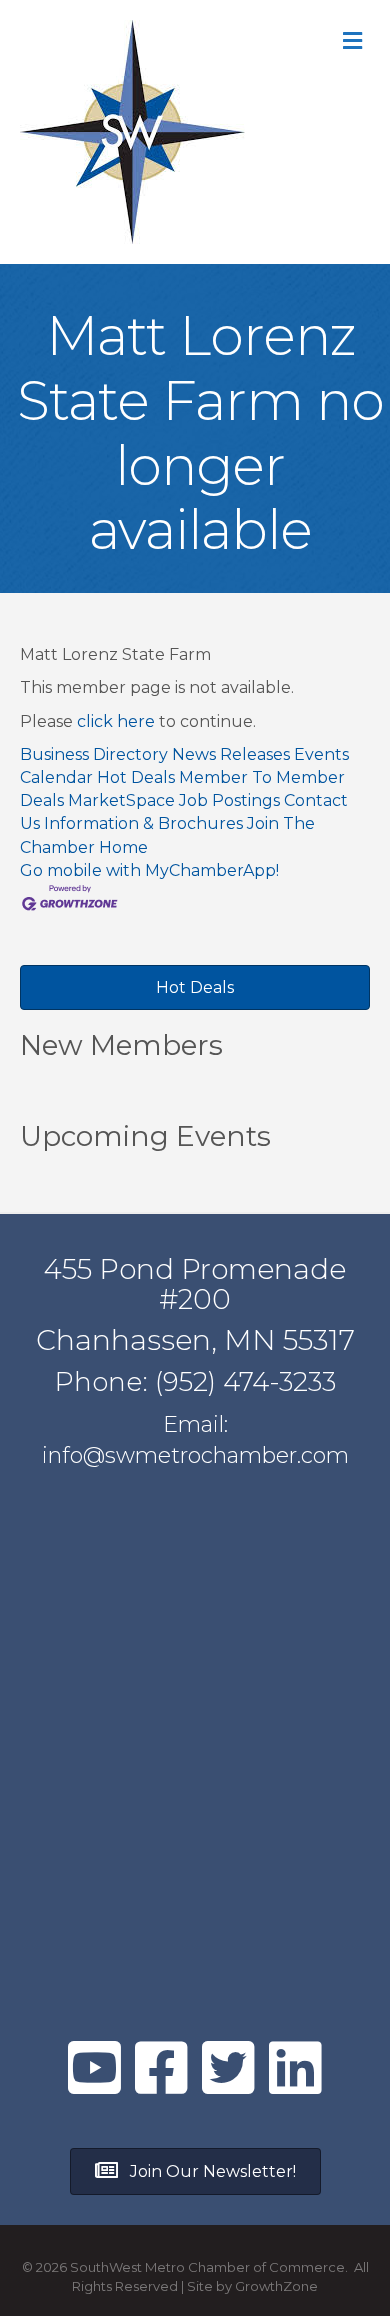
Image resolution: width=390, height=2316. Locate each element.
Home (123, 847)
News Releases (231, 754)
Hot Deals (136, 777)
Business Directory (94, 754)
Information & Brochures (143, 823)
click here (116, 721)
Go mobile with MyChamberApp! (149, 870)
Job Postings (229, 800)
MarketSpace (121, 800)
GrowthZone (276, 2286)
